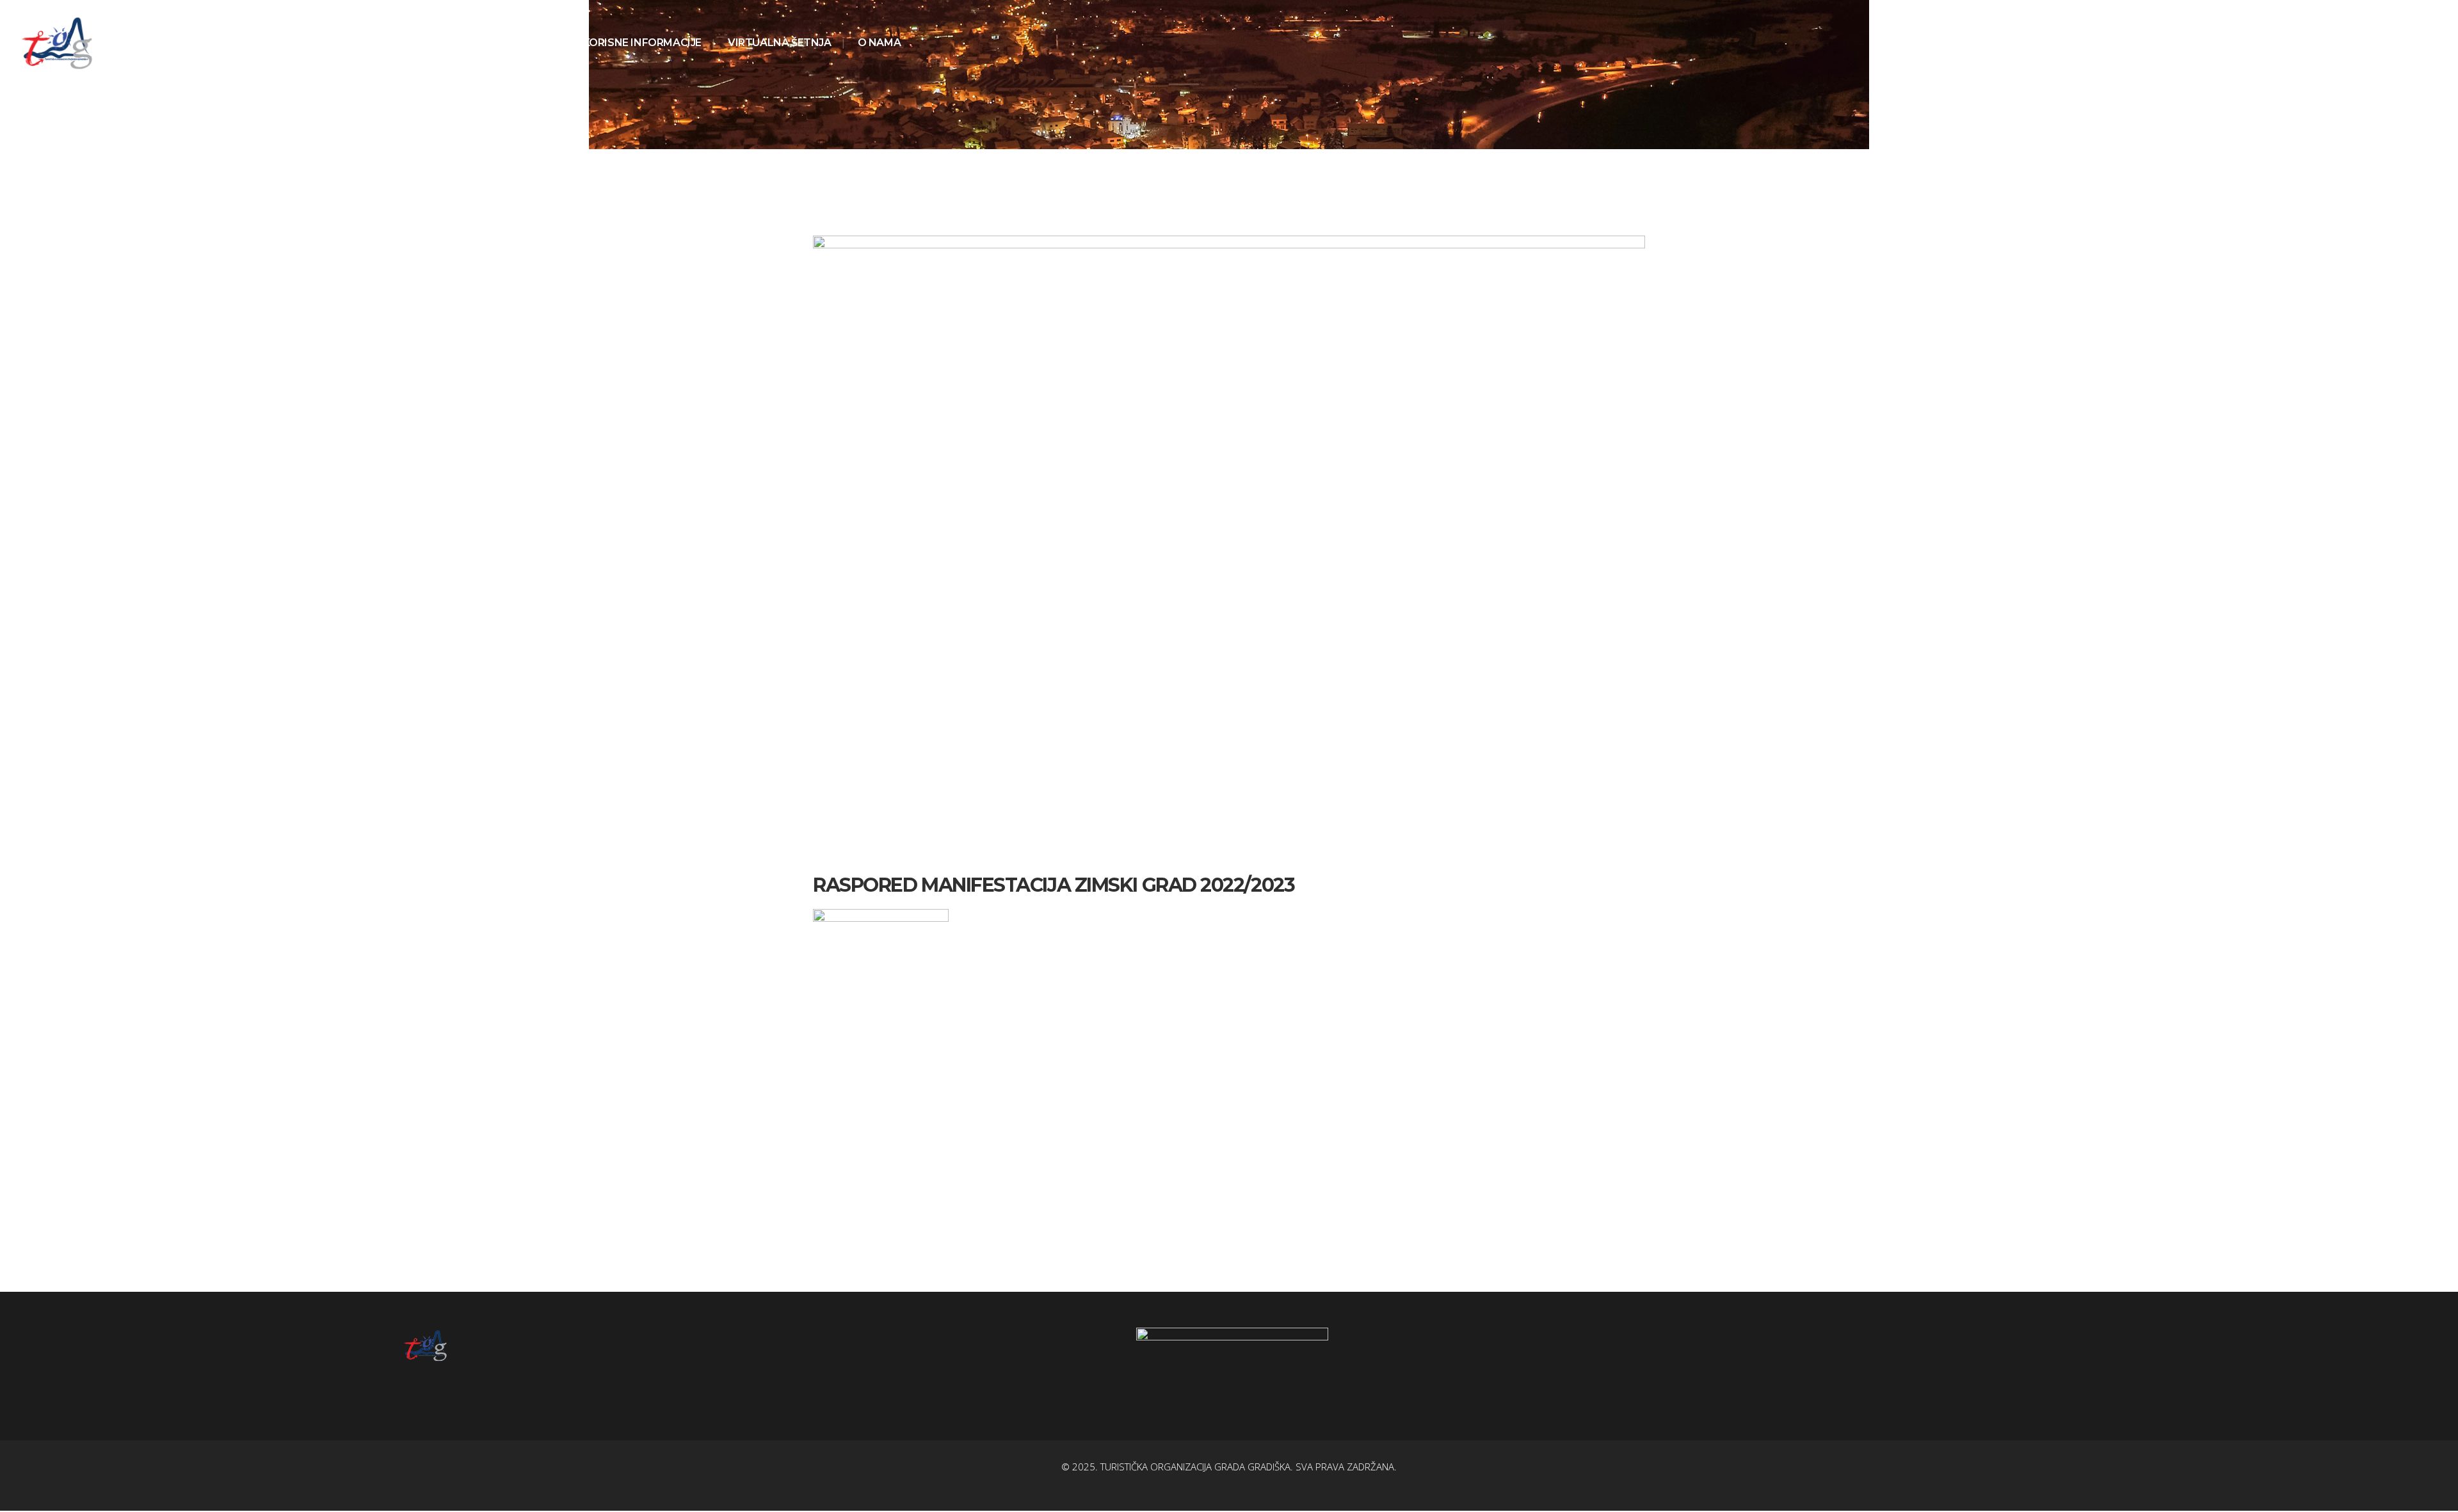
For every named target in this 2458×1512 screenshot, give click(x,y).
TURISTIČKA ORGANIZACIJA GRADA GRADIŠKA (1195, 1467)
